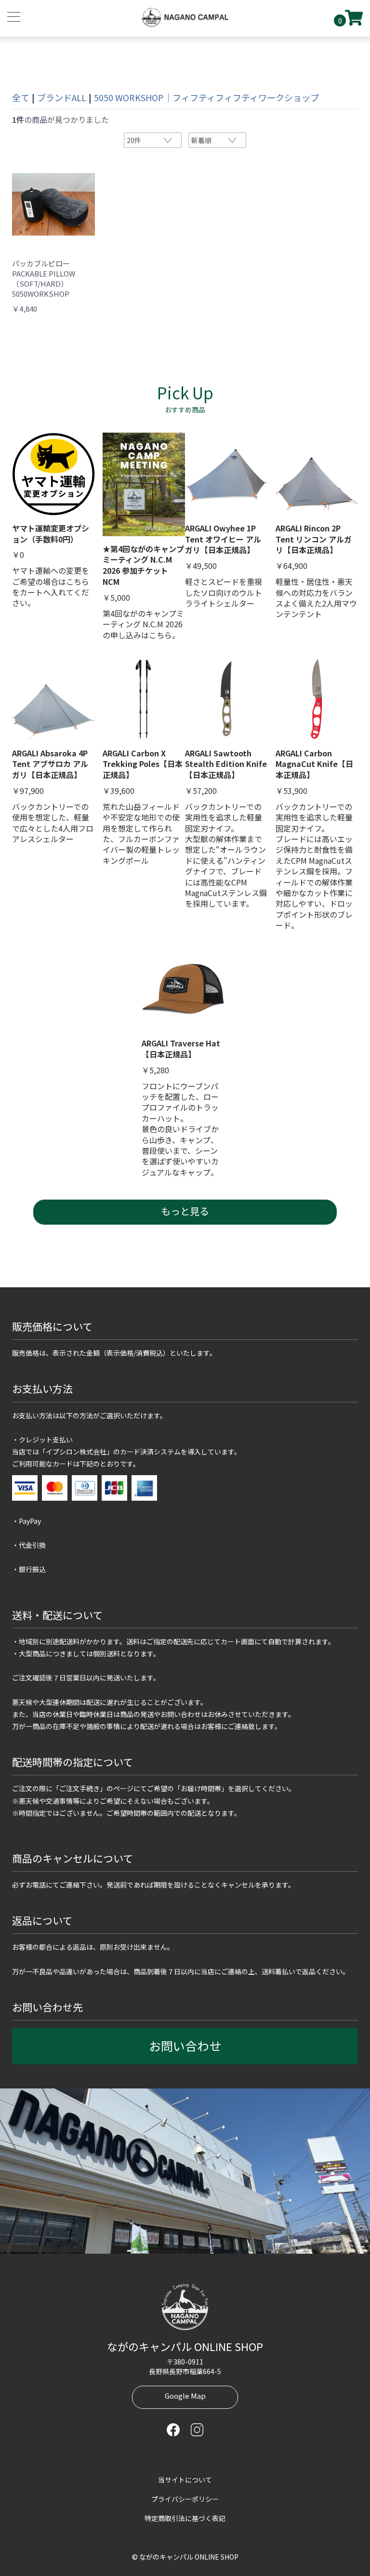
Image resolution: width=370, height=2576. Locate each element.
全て (21, 97)
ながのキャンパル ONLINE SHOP (185, 2346)
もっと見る (185, 1211)
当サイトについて (185, 2480)
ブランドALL (62, 97)
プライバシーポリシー (185, 2499)
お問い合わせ (185, 2046)
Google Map (185, 2396)
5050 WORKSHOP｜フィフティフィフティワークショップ (206, 97)
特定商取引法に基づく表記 (185, 2518)
